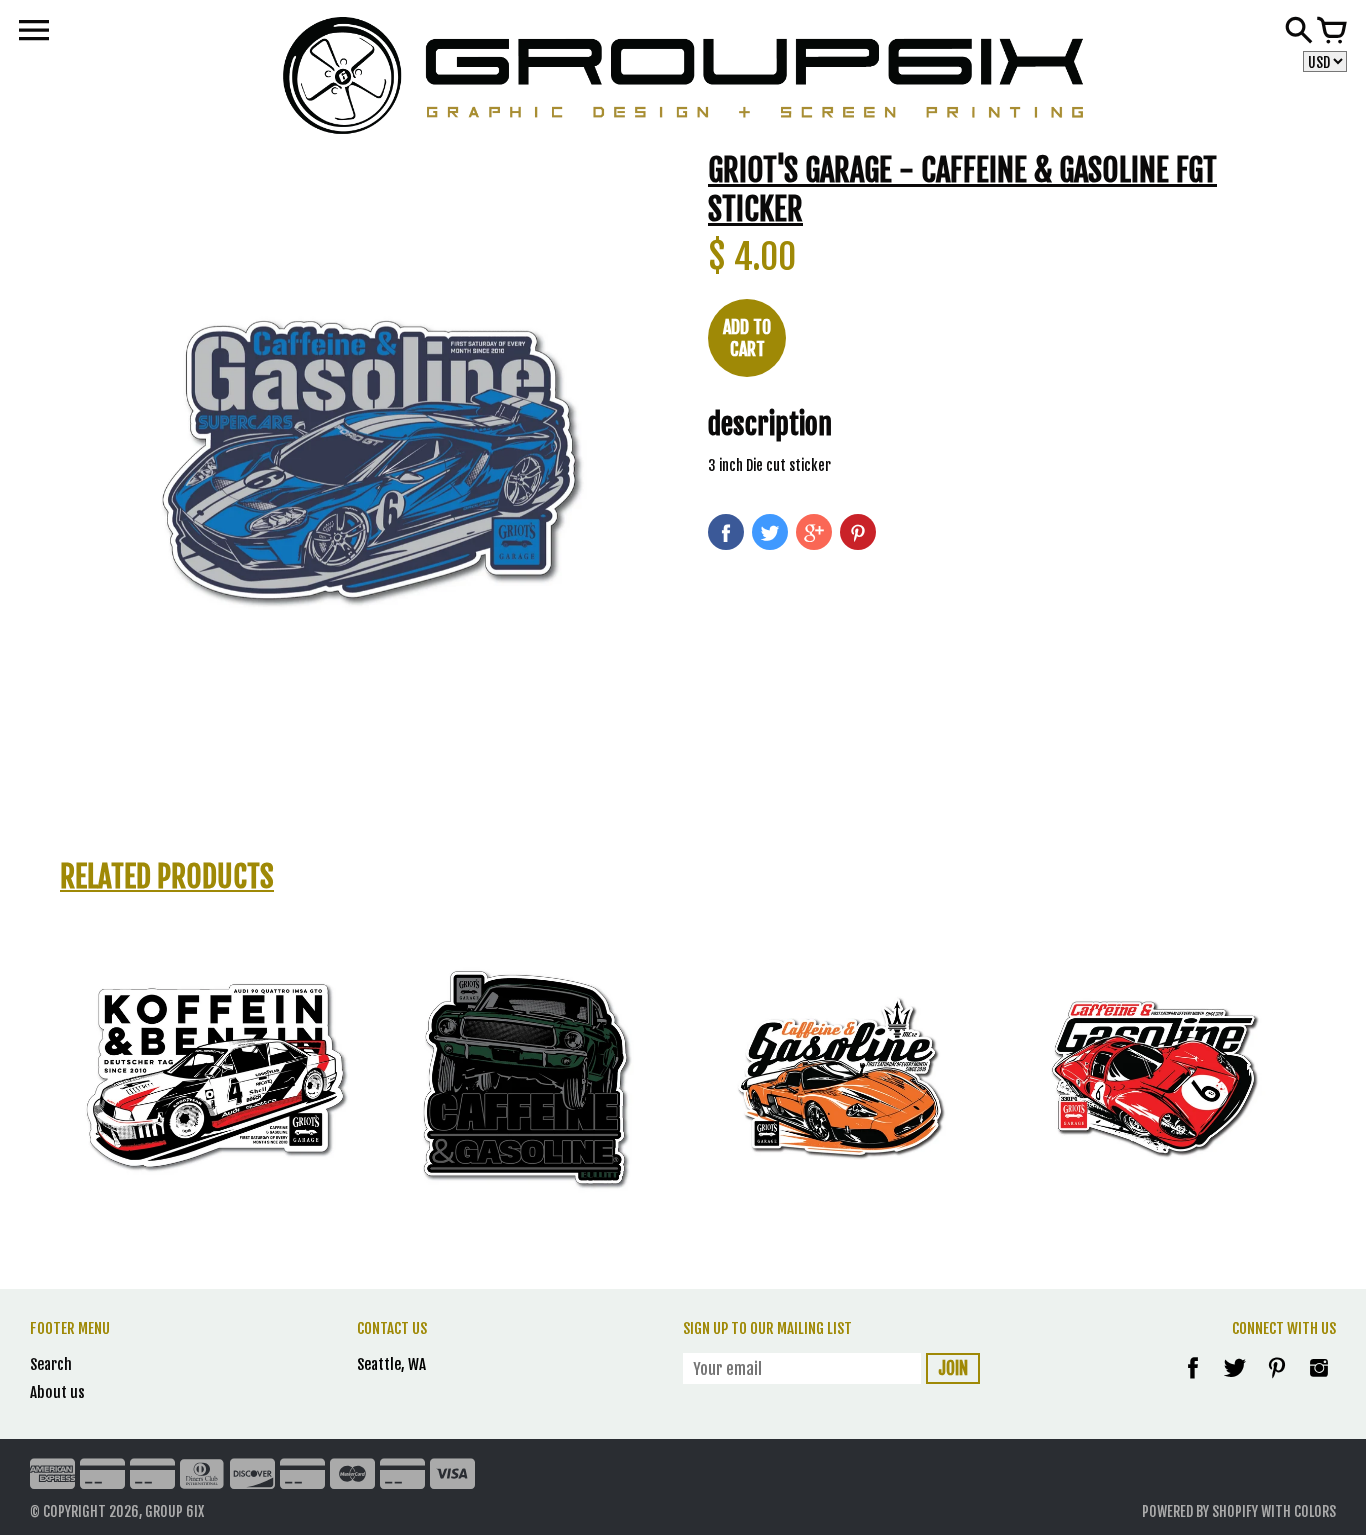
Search (51, 1364)
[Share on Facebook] (726, 532)
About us (57, 1392)
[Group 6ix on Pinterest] (1278, 1381)
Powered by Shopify (1200, 1511)
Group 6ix (174, 1511)
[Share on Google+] (814, 532)
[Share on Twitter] (770, 532)
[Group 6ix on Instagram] (1319, 1381)
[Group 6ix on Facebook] (1193, 1381)
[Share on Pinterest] (858, 532)
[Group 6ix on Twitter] (1236, 1381)
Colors (1315, 1511)
